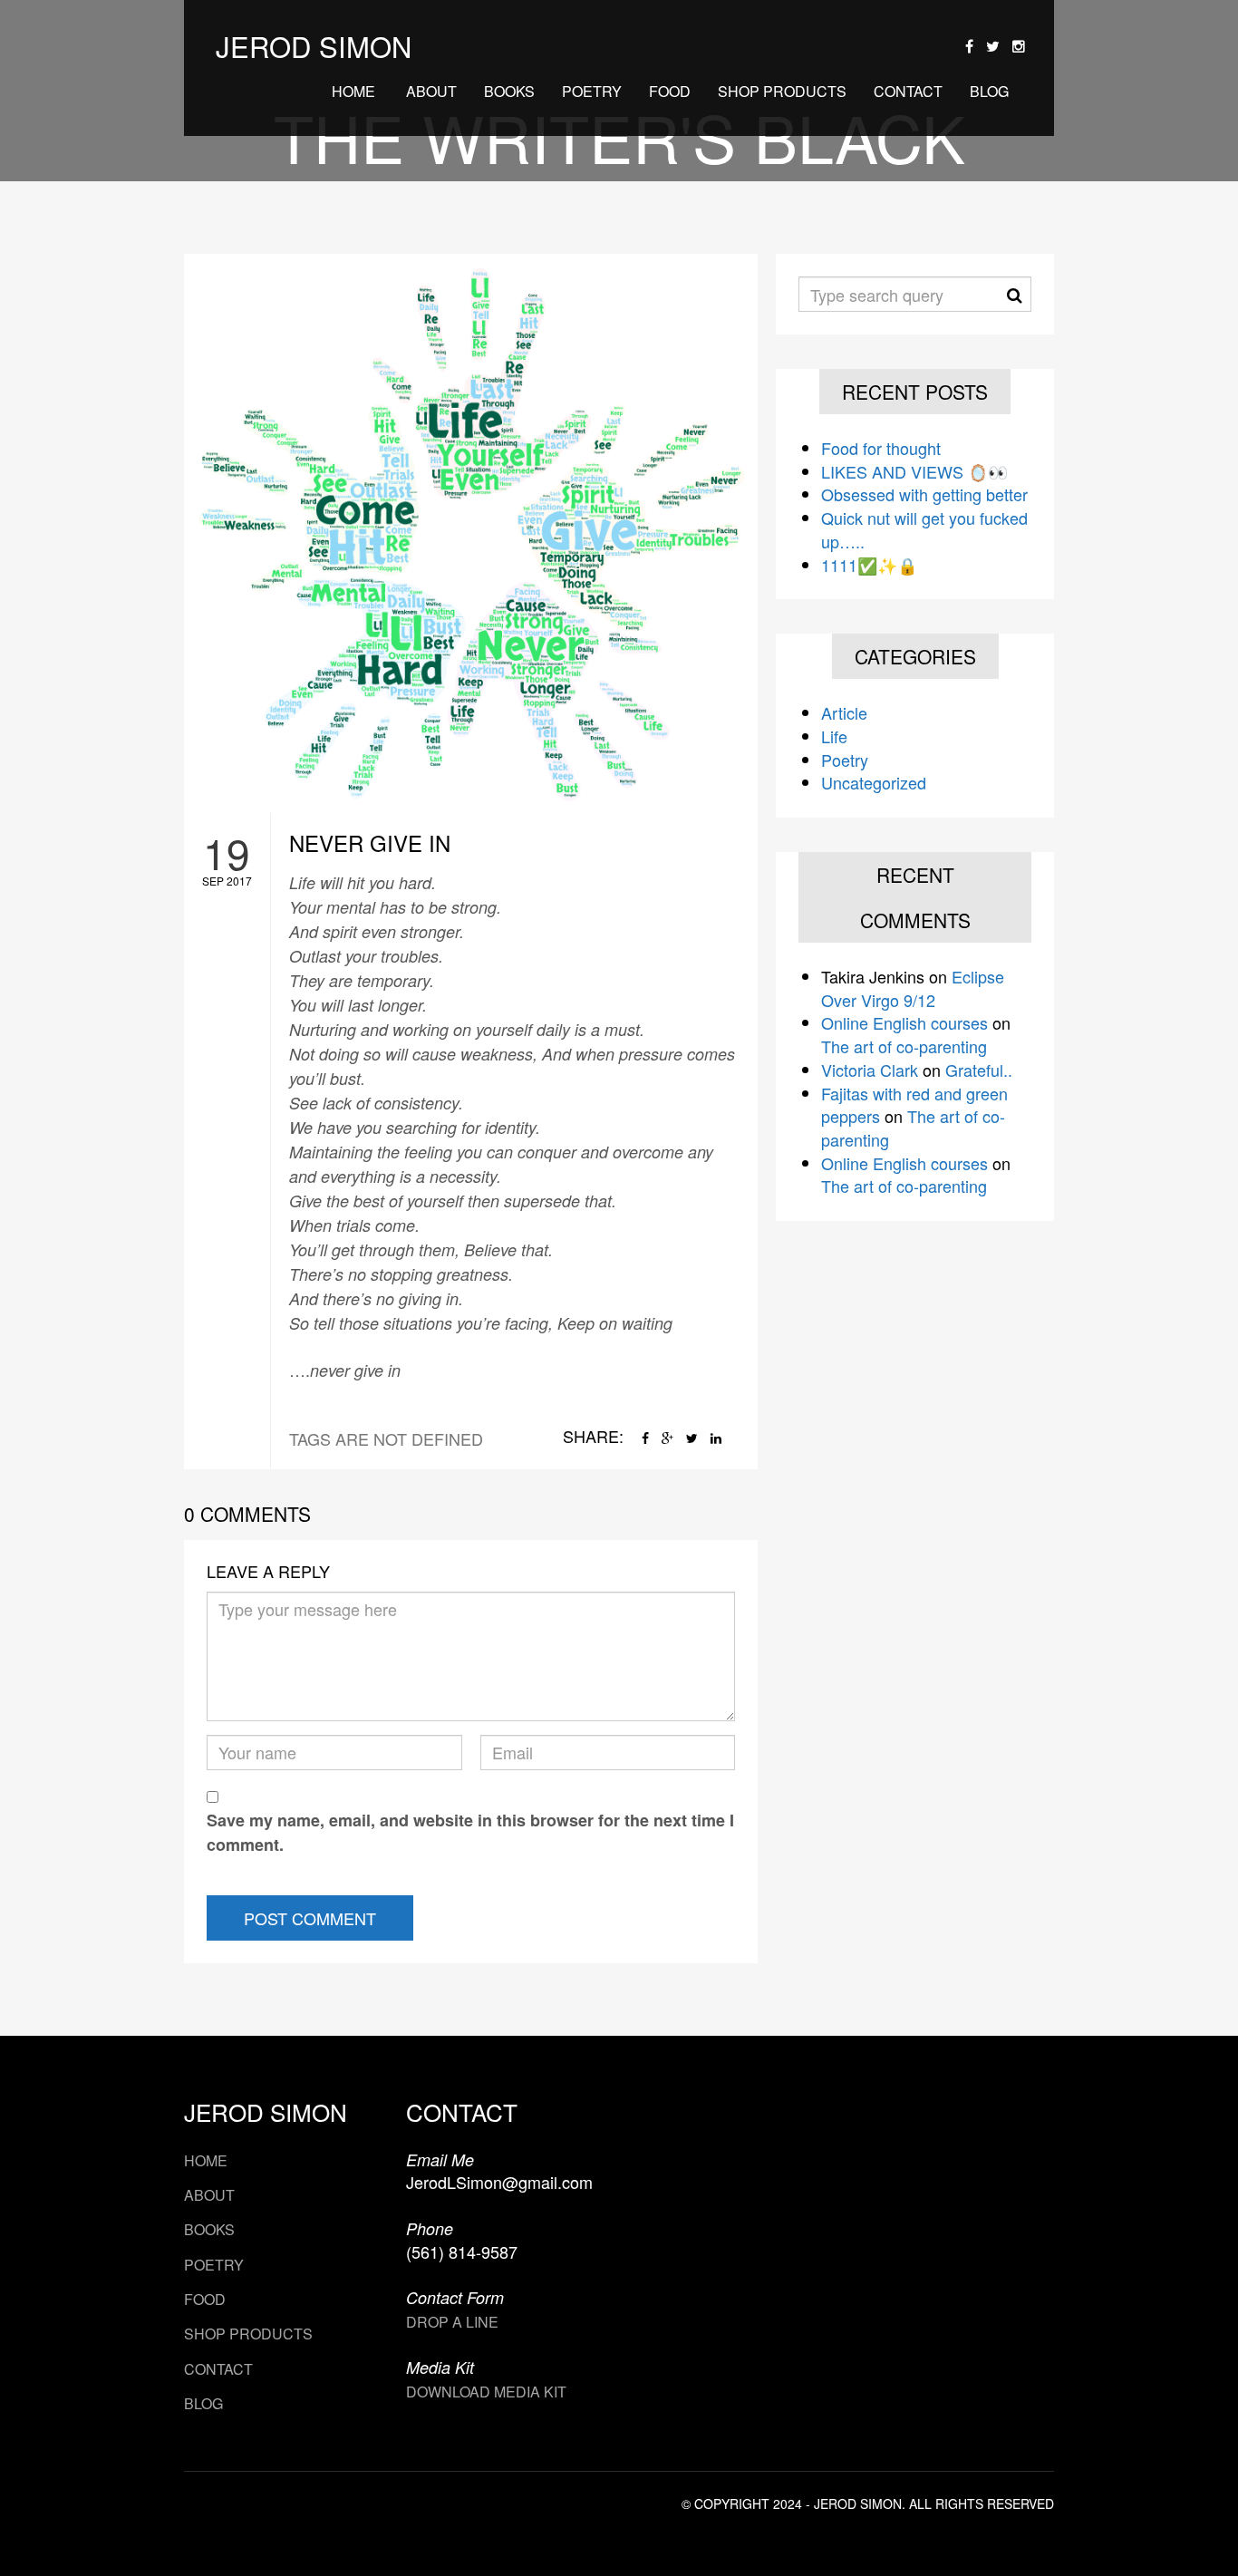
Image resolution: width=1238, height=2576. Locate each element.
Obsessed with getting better (924, 494)
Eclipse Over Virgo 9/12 (913, 988)
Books (509, 91)
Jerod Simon (314, 46)
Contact (908, 91)
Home (353, 91)
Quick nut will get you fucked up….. (924, 529)
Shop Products (782, 91)
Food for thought (881, 448)
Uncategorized (874, 782)
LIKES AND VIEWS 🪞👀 (914, 471)
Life (834, 736)
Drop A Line (452, 2322)
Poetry (592, 91)
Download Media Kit (486, 2392)
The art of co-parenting (904, 1046)
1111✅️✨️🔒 (869, 565)
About (430, 91)
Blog (989, 91)
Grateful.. (979, 1070)
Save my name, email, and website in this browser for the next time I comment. (470, 1832)
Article (844, 712)
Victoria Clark (870, 1070)
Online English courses (904, 1022)
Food (670, 91)
